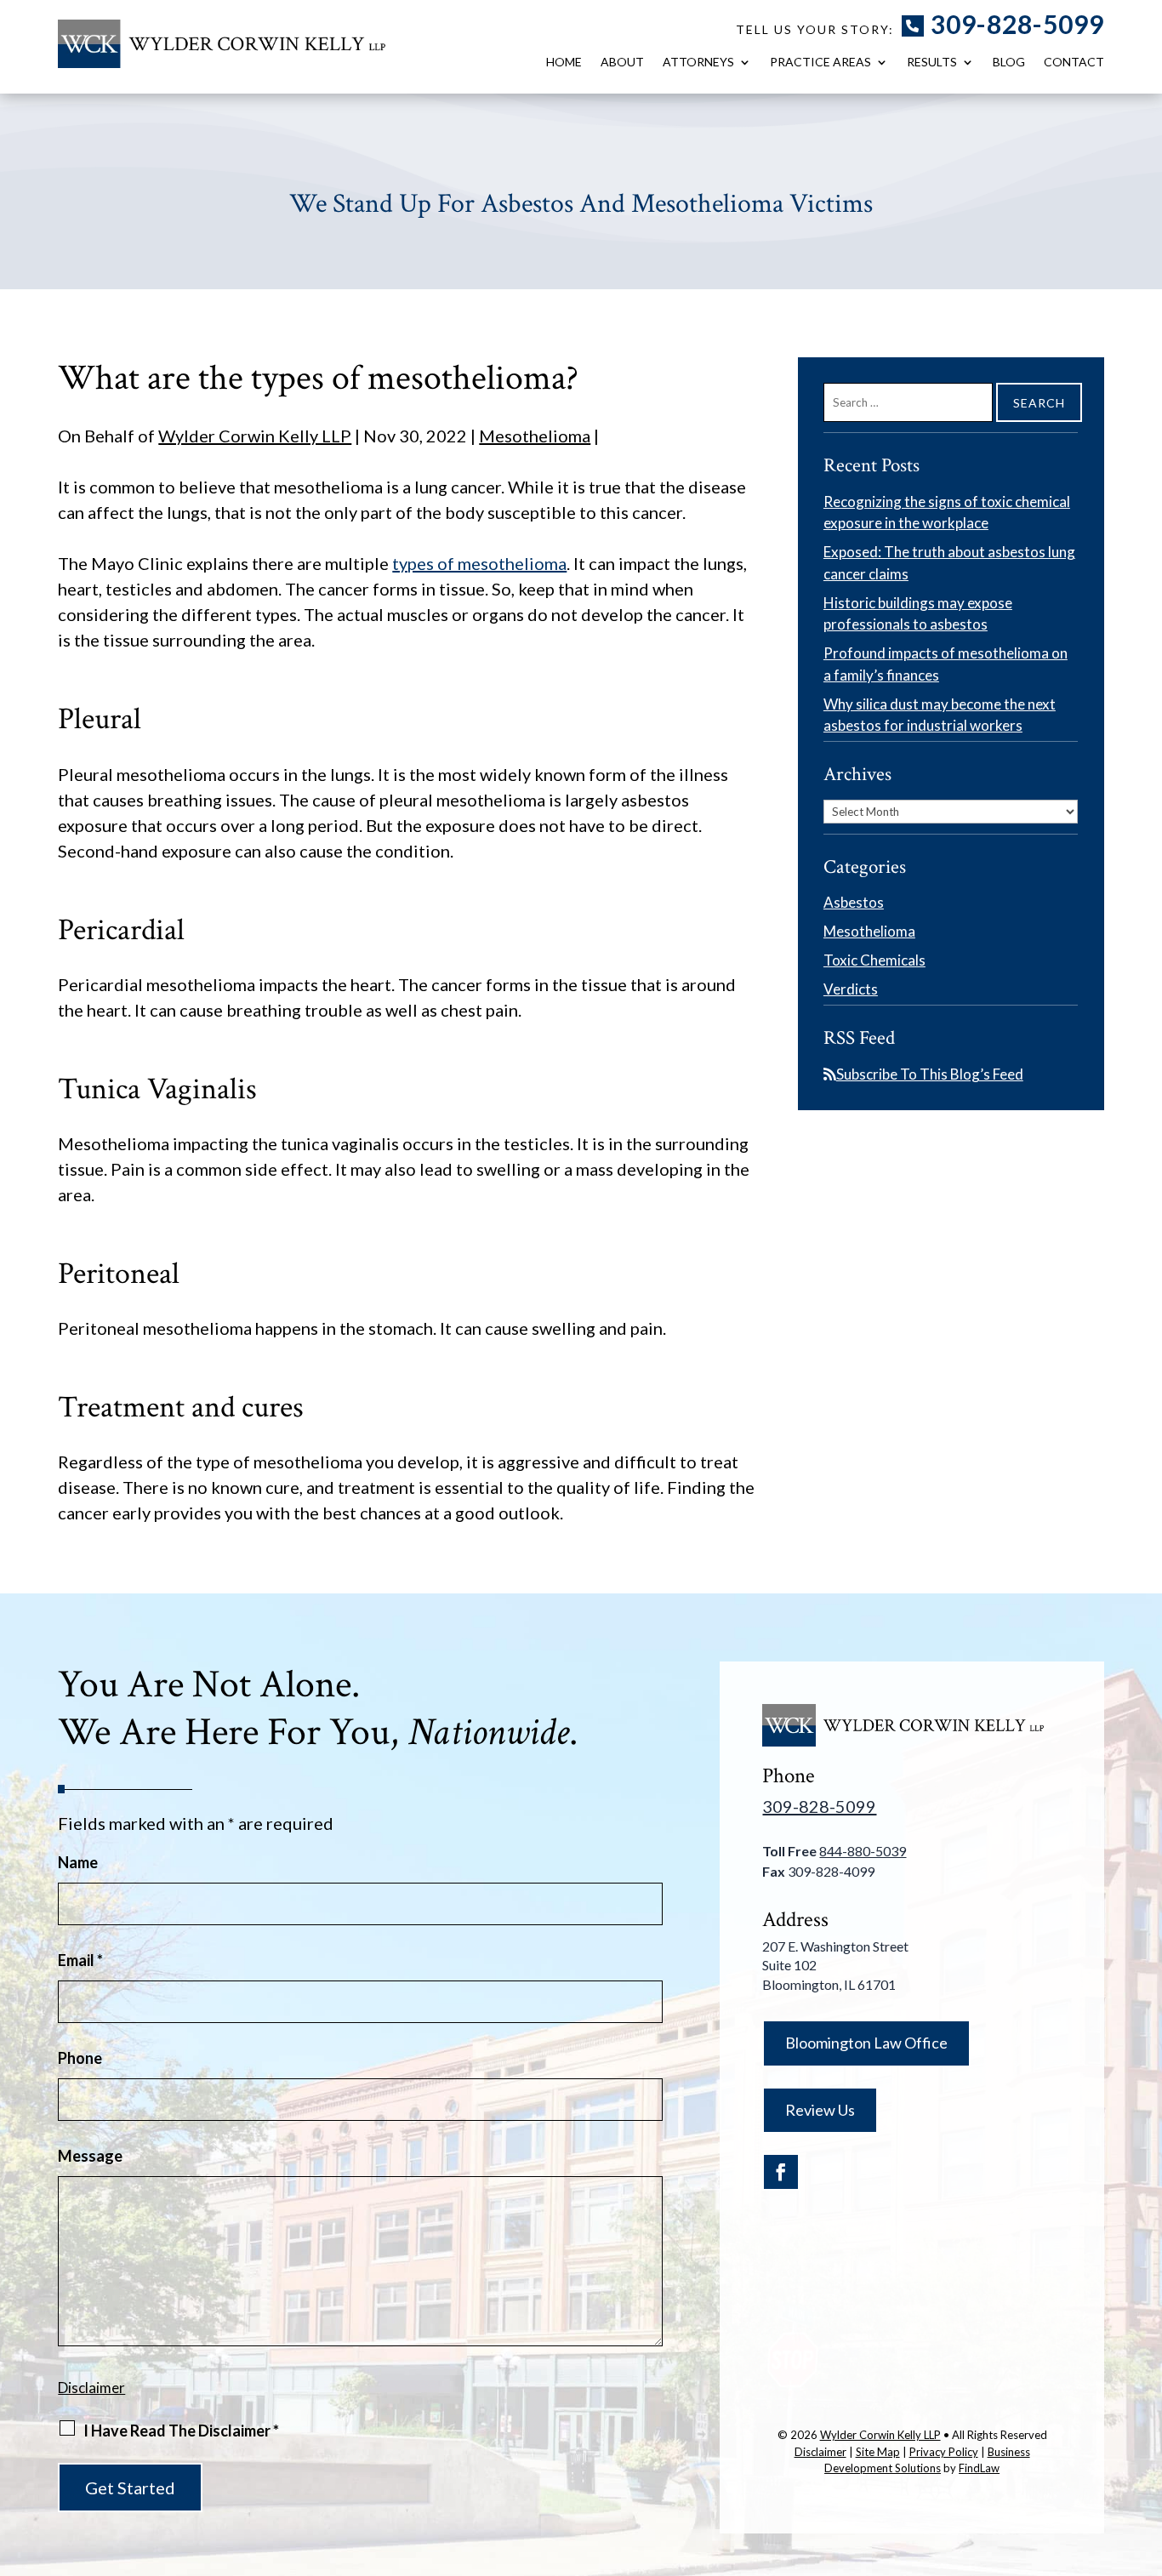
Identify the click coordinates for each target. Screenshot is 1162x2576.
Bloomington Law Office (866, 2043)
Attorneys (698, 63)
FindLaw (979, 2468)
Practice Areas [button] (820, 63)
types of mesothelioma (479, 563)
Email (80, 1960)
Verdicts (851, 989)
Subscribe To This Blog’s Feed (930, 1074)
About (622, 63)
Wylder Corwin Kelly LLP (255, 436)
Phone (80, 2058)
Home (564, 63)
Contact (1074, 63)
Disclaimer (91, 2388)
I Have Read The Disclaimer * (181, 2431)
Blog (1009, 63)
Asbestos (854, 902)
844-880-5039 (863, 1851)
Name (78, 1862)
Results (932, 63)
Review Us (820, 2110)
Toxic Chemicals (874, 960)
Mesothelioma (535, 436)
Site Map (878, 2452)
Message (90, 2156)
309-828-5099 (1017, 24)
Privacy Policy (944, 2452)
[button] (1145, 2453)
